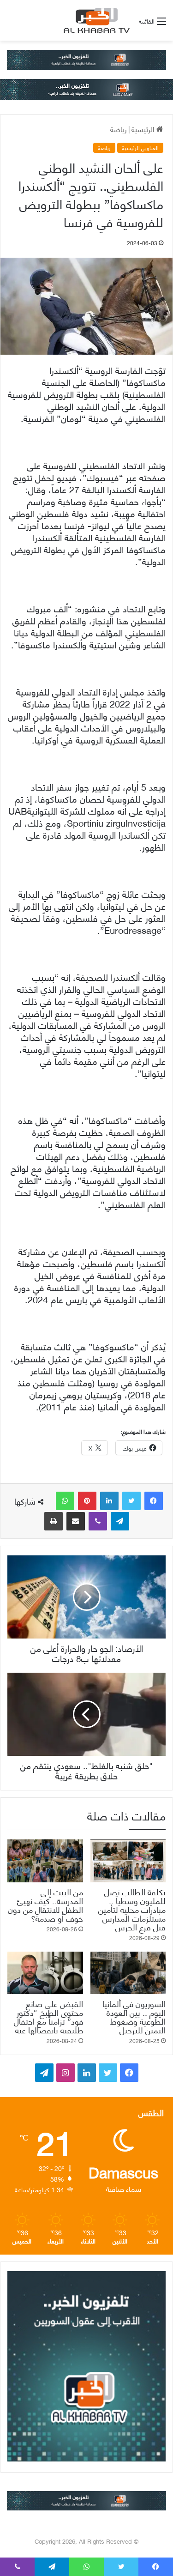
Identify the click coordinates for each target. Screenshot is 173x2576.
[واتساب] (65, 1501)
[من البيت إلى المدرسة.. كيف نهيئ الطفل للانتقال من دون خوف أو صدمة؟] (45, 1861)
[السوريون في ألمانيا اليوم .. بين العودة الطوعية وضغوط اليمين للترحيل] (128, 1973)
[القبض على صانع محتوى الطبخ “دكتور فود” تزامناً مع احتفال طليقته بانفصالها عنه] (45, 1973)
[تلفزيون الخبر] (95, 20)
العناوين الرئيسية (140, 148)
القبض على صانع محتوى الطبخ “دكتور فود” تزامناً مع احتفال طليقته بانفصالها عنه (48, 2016)
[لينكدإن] (109, 1501)
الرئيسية (144, 129)
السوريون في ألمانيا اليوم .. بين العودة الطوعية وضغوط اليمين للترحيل (134, 2016)
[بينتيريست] (87, 1501)
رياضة (119, 129)
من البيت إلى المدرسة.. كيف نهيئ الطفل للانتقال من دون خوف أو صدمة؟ (45, 1905)
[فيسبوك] (154, 1501)
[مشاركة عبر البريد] (76, 1521)
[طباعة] (54, 1521)
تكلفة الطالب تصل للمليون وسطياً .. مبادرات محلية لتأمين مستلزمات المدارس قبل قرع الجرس (132, 1909)
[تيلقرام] (120, 1521)
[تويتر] (131, 1501)
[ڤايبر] (98, 1521)
